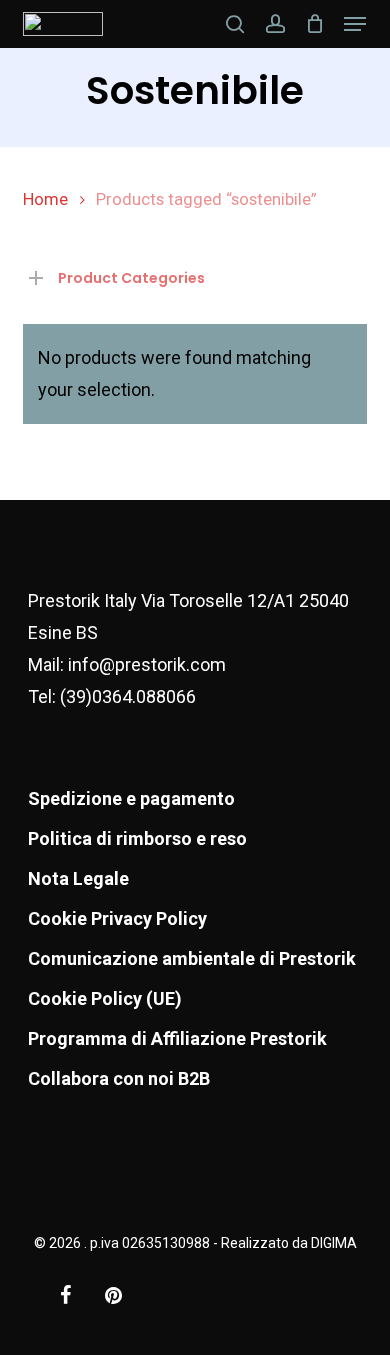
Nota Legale (78, 878)
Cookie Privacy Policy (117, 918)
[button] (355, 24)
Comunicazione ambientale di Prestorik (192, 958)
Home (45, 199)
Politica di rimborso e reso (137, 838)
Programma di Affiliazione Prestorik (177, 1038)
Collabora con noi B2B (119, 1078)
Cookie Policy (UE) (105, 998)
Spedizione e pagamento (131, 798)
